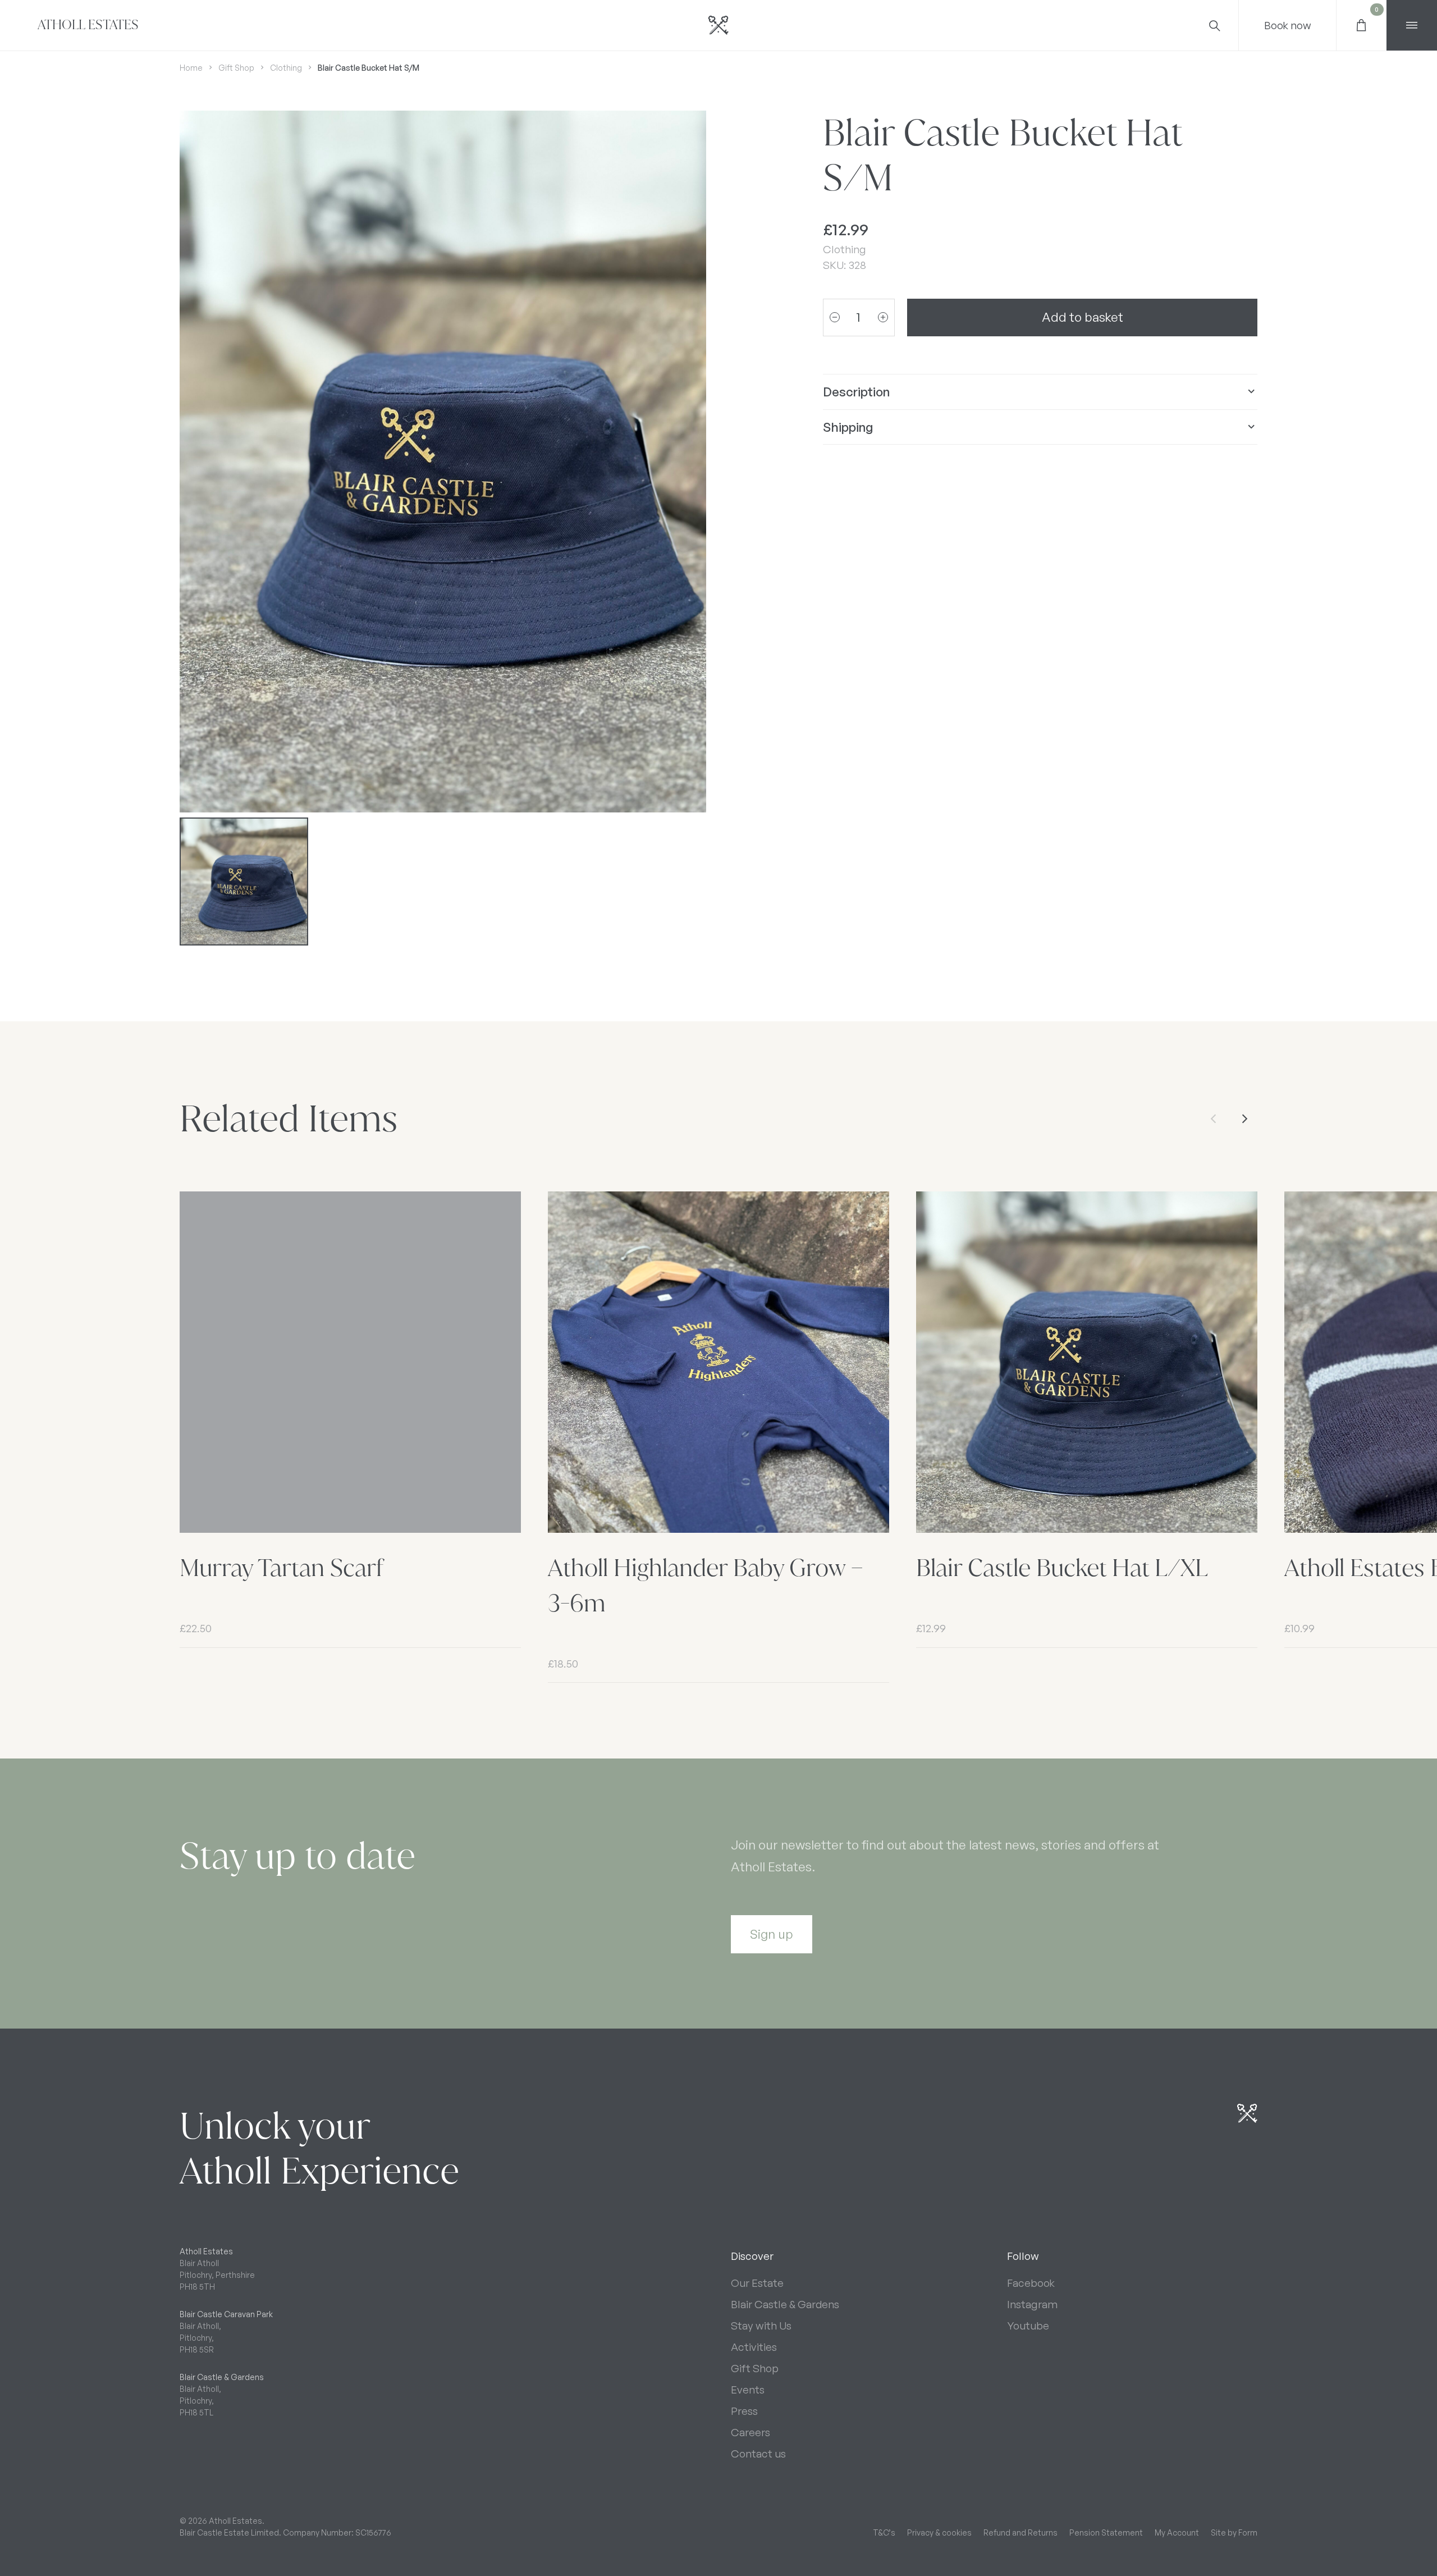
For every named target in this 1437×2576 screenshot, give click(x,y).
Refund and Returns (1020, 2532)
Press (744, 2411)
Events (748, 2390)
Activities (754, 2347)
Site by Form (1234, 2532)
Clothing (286, 68)
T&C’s (884, 2532)
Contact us (758, 2454)
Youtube (1028, 2326)
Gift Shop (236, 68)
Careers (750, 2432)
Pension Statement (1106, 2532)
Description (856, 391)
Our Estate (757, 2283)
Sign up (772, 1934)
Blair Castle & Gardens (785, 2304)
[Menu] (1412, 25)
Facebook (1031, 2283)
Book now (1288, 25)
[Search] (1214, 25)
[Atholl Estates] (718, 25)
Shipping (848, 426)
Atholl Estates (88, 25)
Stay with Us (761, 2326)
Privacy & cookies (939, 2532)
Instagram (1032, 2304)
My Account (1177, 2532)
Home (191, 68)
